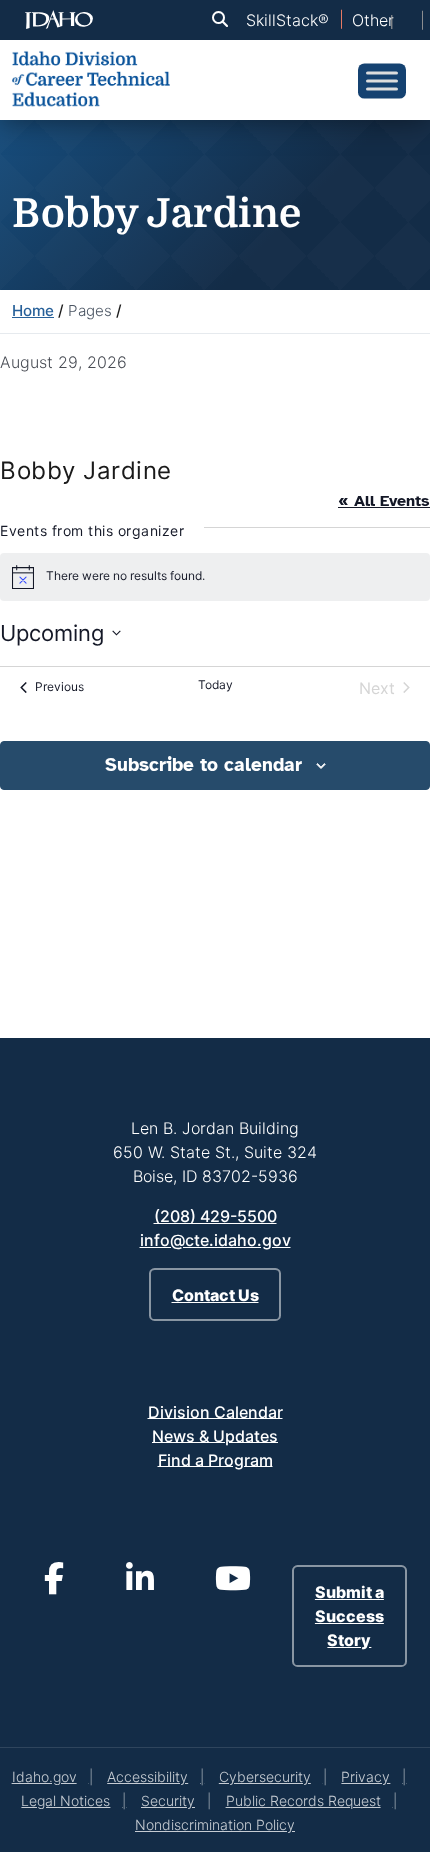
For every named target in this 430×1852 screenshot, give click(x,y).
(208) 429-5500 (215, 1216)
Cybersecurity (265, 1776)
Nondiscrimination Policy (215, 1824)
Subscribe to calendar (203, 765)
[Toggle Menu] (382, 80)
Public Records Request (303, 1800)
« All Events (384, 501)
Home (33, 310)
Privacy (365, 1776)
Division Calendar (215, 1411)
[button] (224, 19)
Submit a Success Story (349, 1616)
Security (168, 1800)
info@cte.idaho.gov (215, 1240)
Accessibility (147, 1776)
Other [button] (373, 20)
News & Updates (215, 1435)
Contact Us (215, 1295)
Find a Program (215, 1459)
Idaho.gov (44, 1776)
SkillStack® (287, 20)
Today (215, 684)
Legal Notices (65, 1800)
